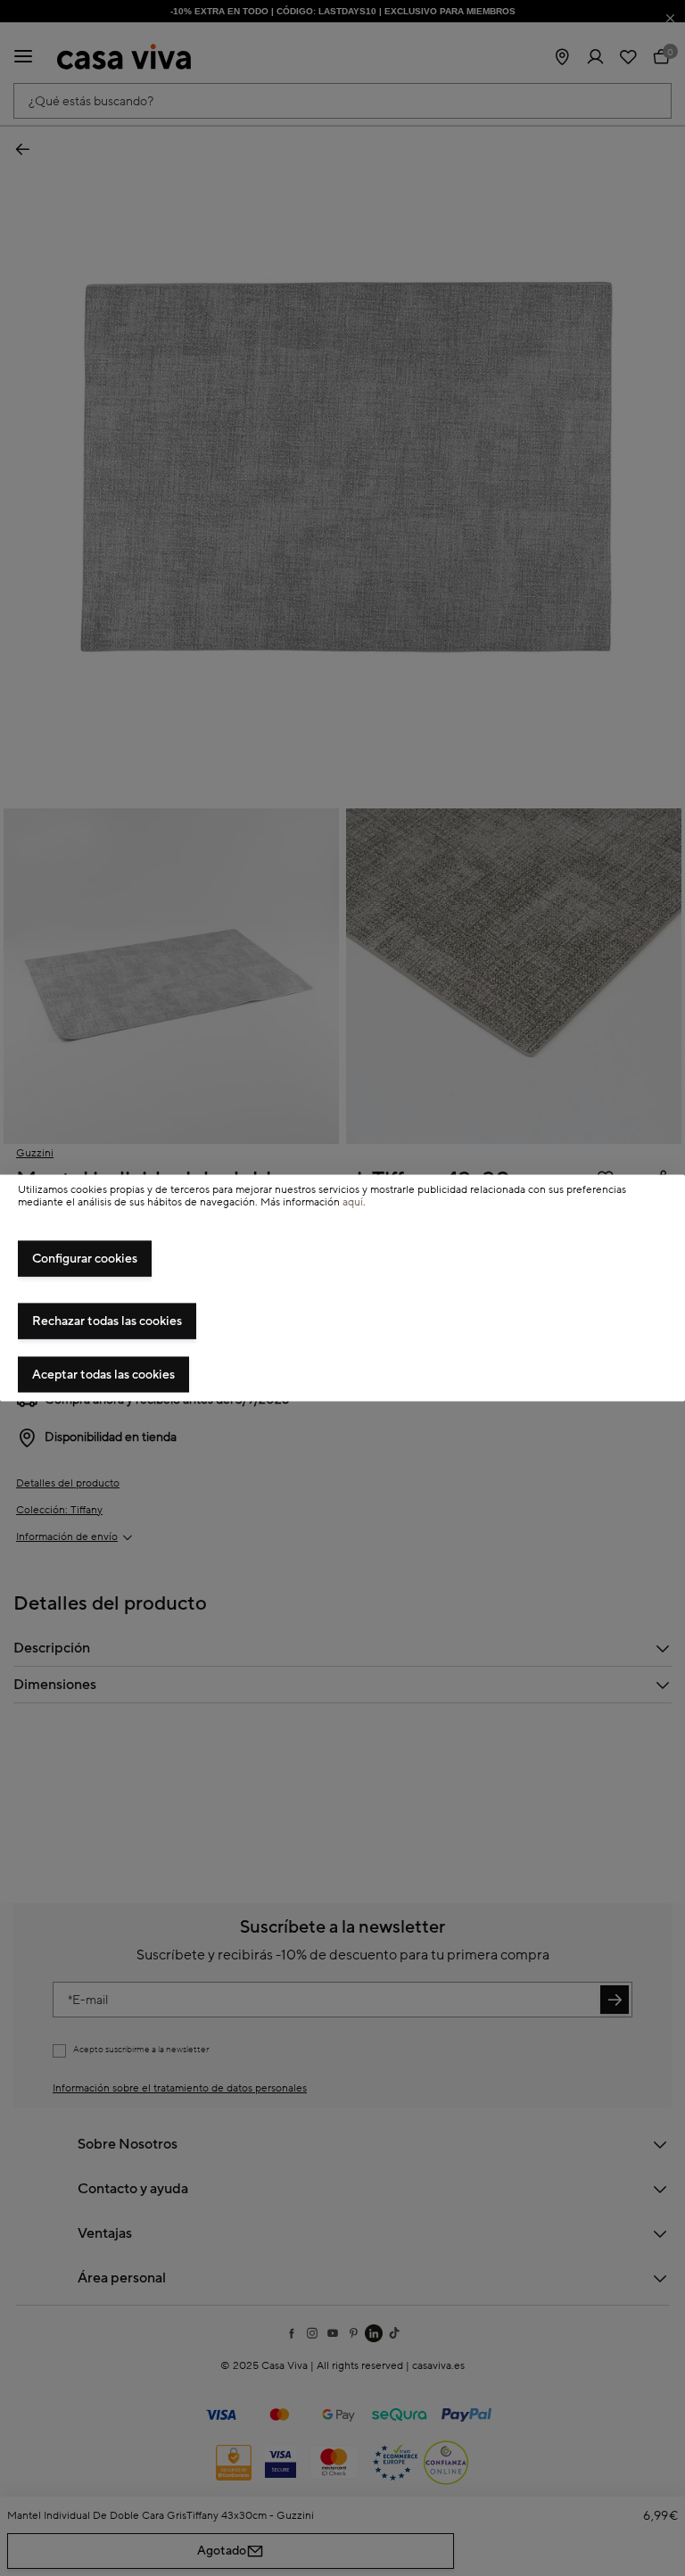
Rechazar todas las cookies (107, 1321)
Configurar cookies (85, 1259)
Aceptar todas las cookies (103, 1375)
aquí (353, 1202)
